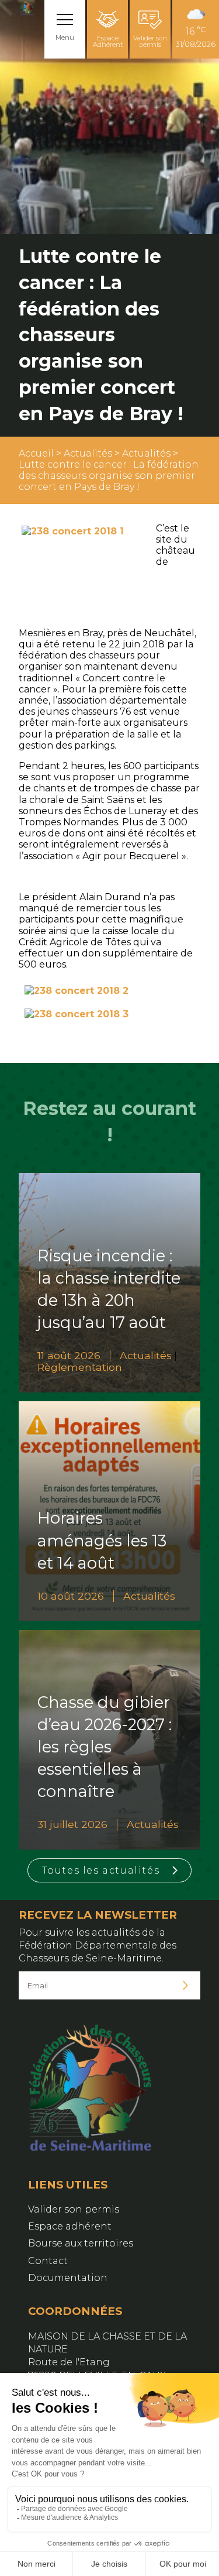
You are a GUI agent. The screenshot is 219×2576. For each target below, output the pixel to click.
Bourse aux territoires (81, 2243)
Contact (48, 2261)
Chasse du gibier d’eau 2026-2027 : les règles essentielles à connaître (105, 1747)
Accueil (36, 453)
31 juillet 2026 (72, 1824)
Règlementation (80, 1367)
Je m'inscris (186, 1986)
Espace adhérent (70, 2226)
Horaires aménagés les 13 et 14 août (102, 1540)
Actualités (88, 453)
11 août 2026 (69, 1355)
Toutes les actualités (101, 1870)
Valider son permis (150, 41)
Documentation (68, 2278)
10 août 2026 (71, 1596)
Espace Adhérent (108, 41)
